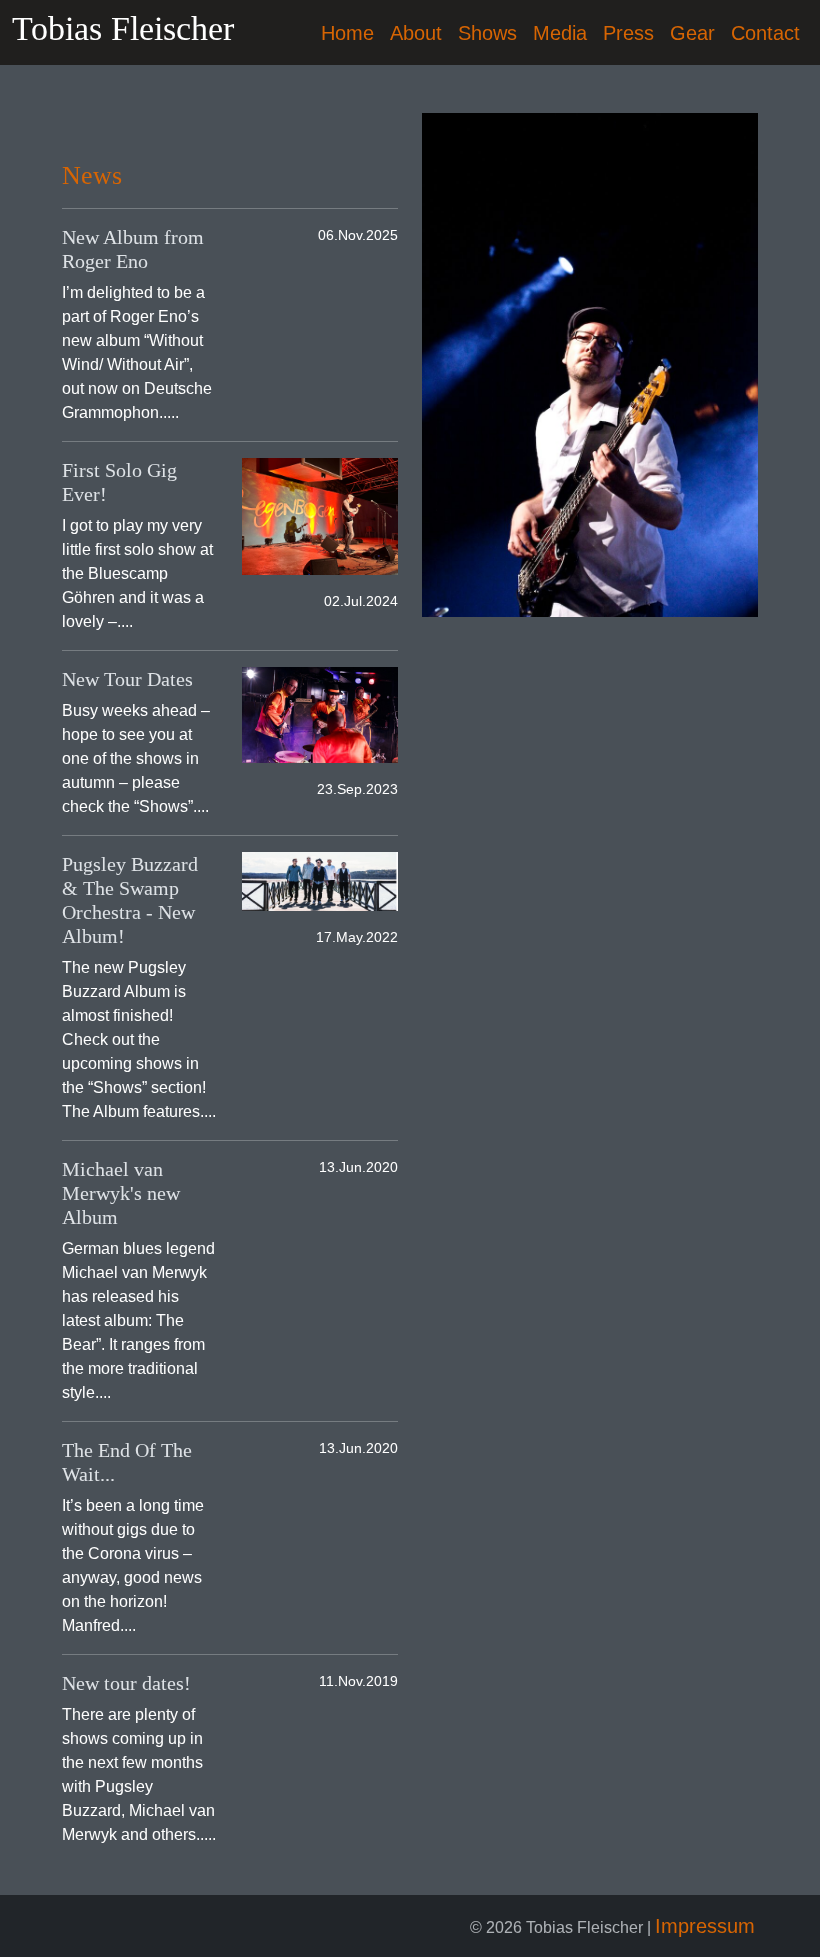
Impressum (705, 1926)
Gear (692, 33)
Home (347, 33)
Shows (487, 33)
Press (628, 33)
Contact (765, 33)
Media (560, 33)
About (416, 33)
